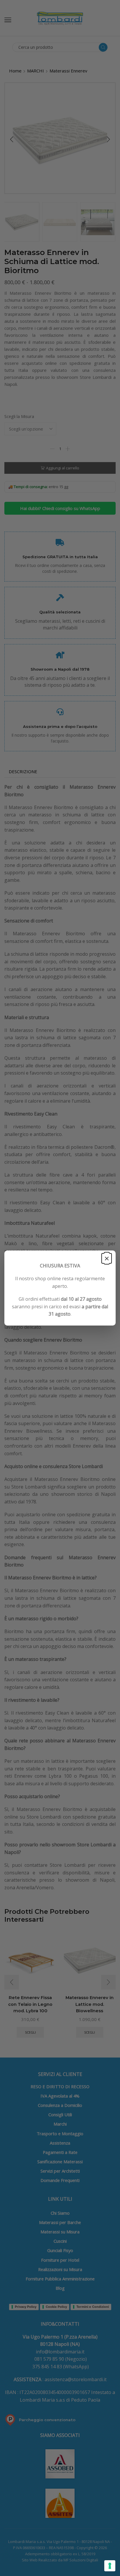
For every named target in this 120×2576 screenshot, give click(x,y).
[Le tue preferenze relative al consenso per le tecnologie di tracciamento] (110, 2566)
